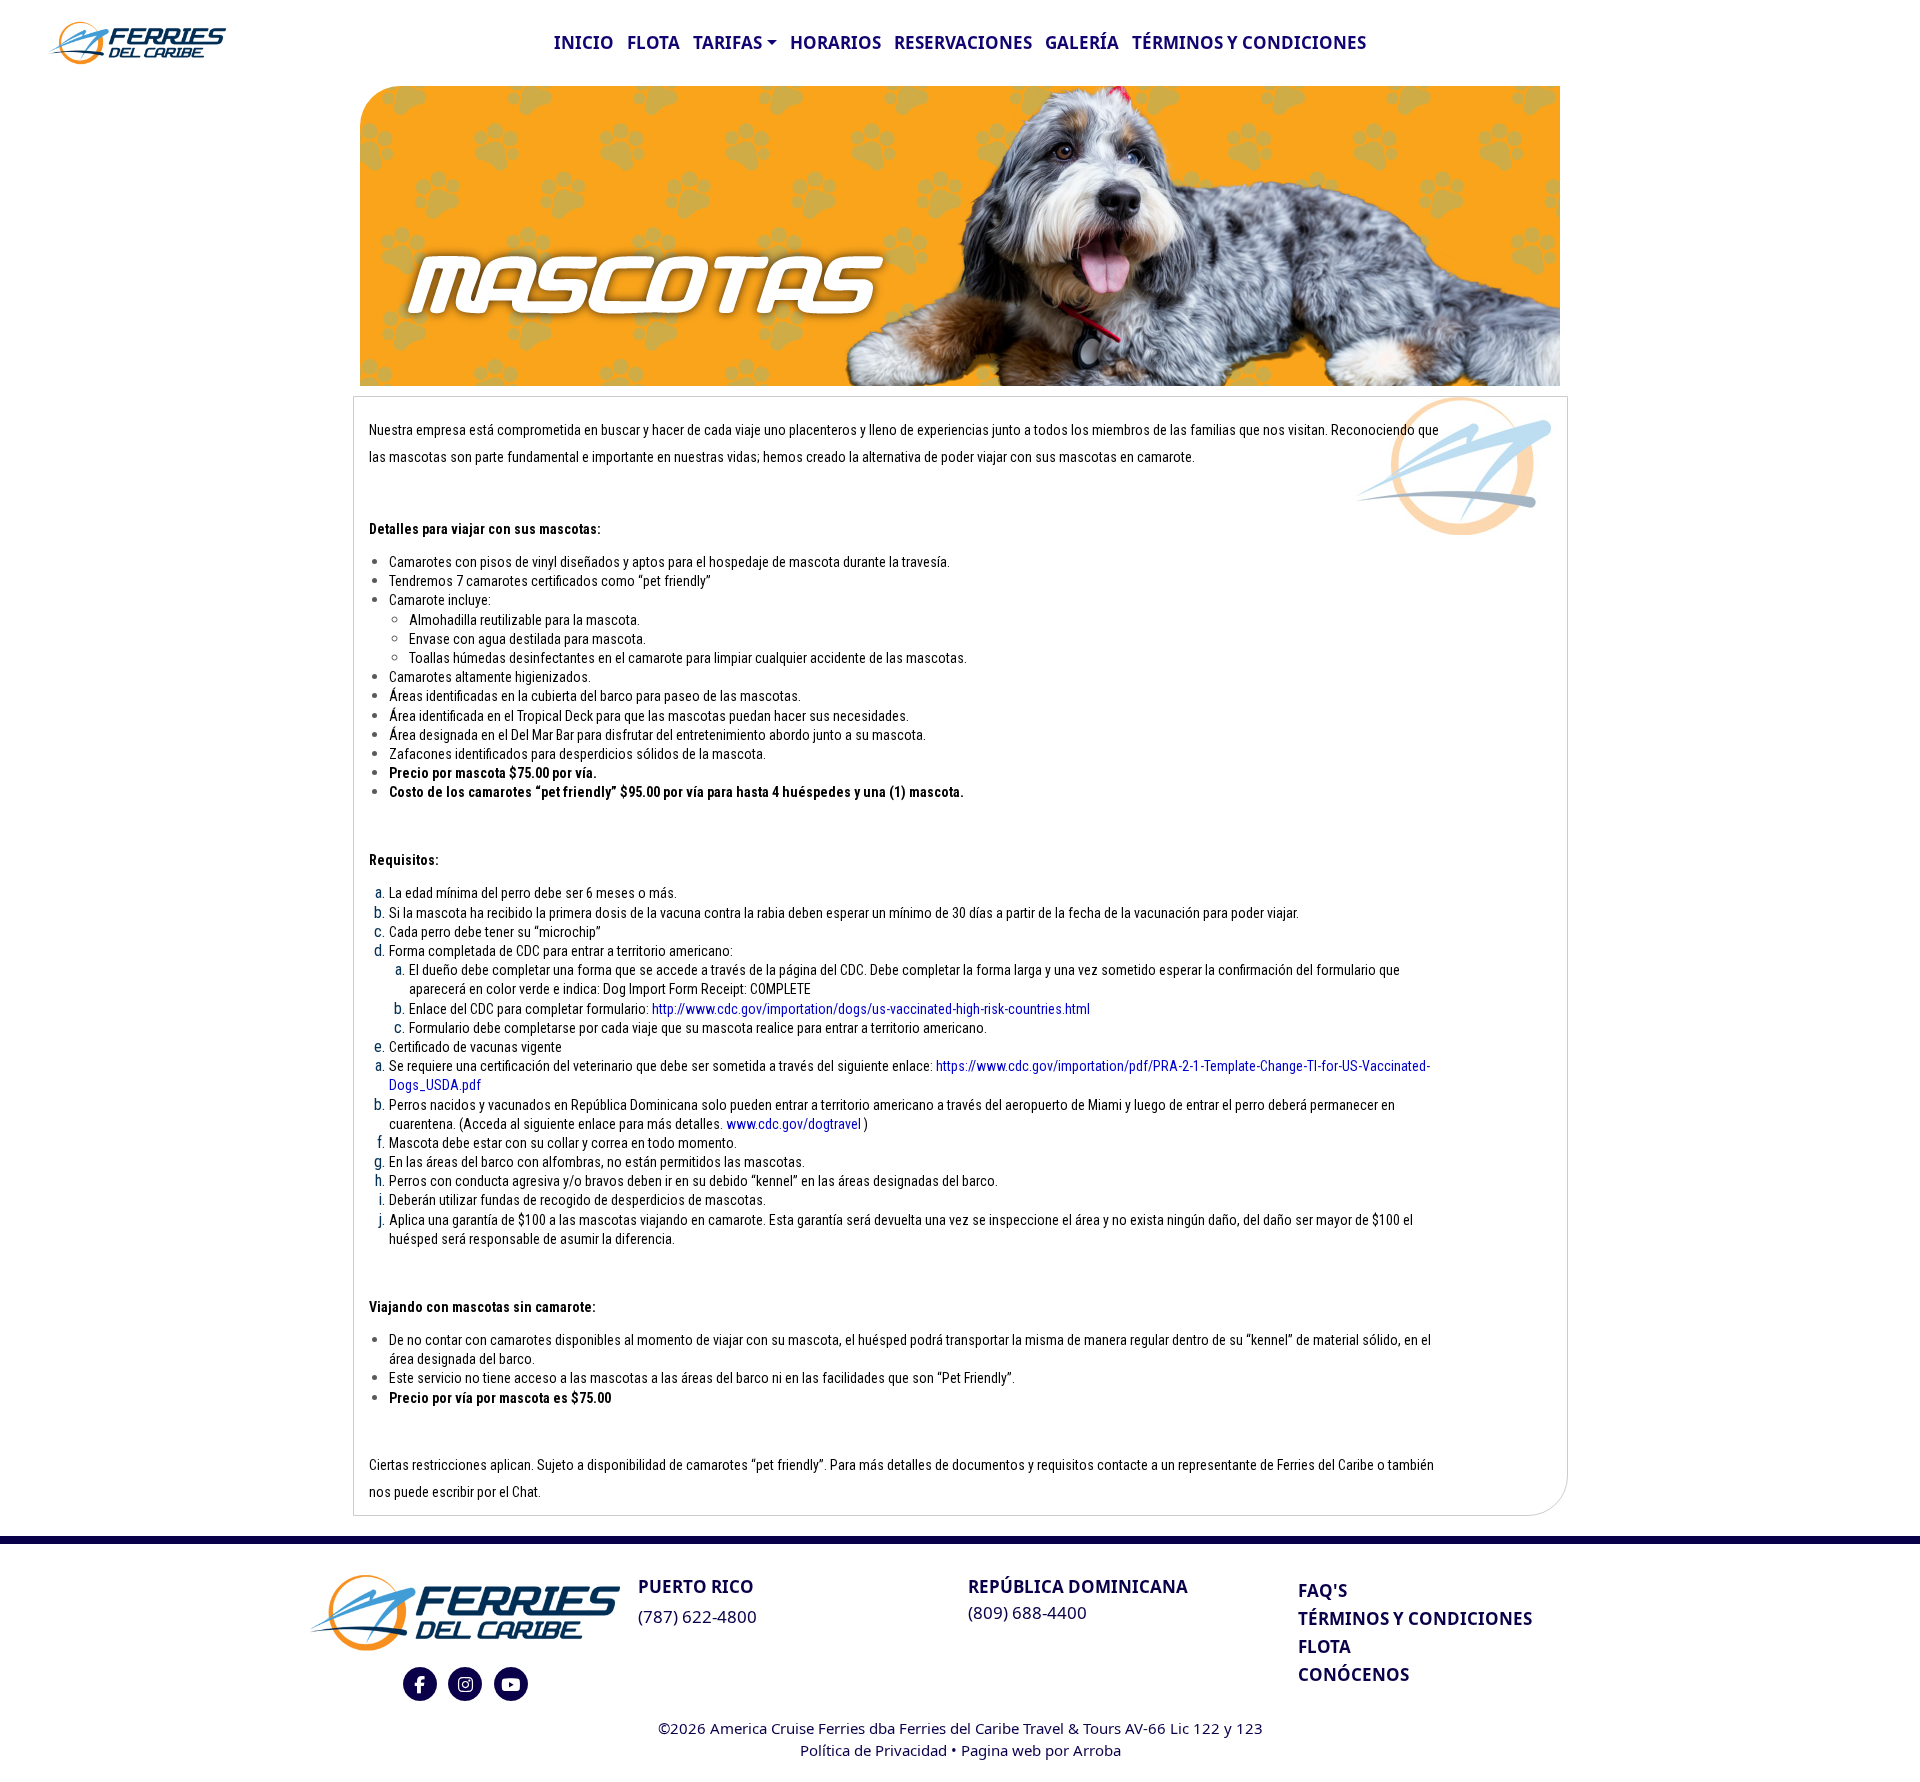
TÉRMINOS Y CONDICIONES (1415, 1618)
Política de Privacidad (873, 1750)
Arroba (1097, 1750)
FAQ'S (1322, 1590)
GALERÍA (1082, 42)
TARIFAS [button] (727, 42)
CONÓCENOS (1353, 1674)
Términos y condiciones (1249, 42)
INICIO (584, 42)
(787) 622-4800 (697, 1616)
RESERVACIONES (963, 42)
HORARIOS (835, 42)
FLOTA (653, 42)
